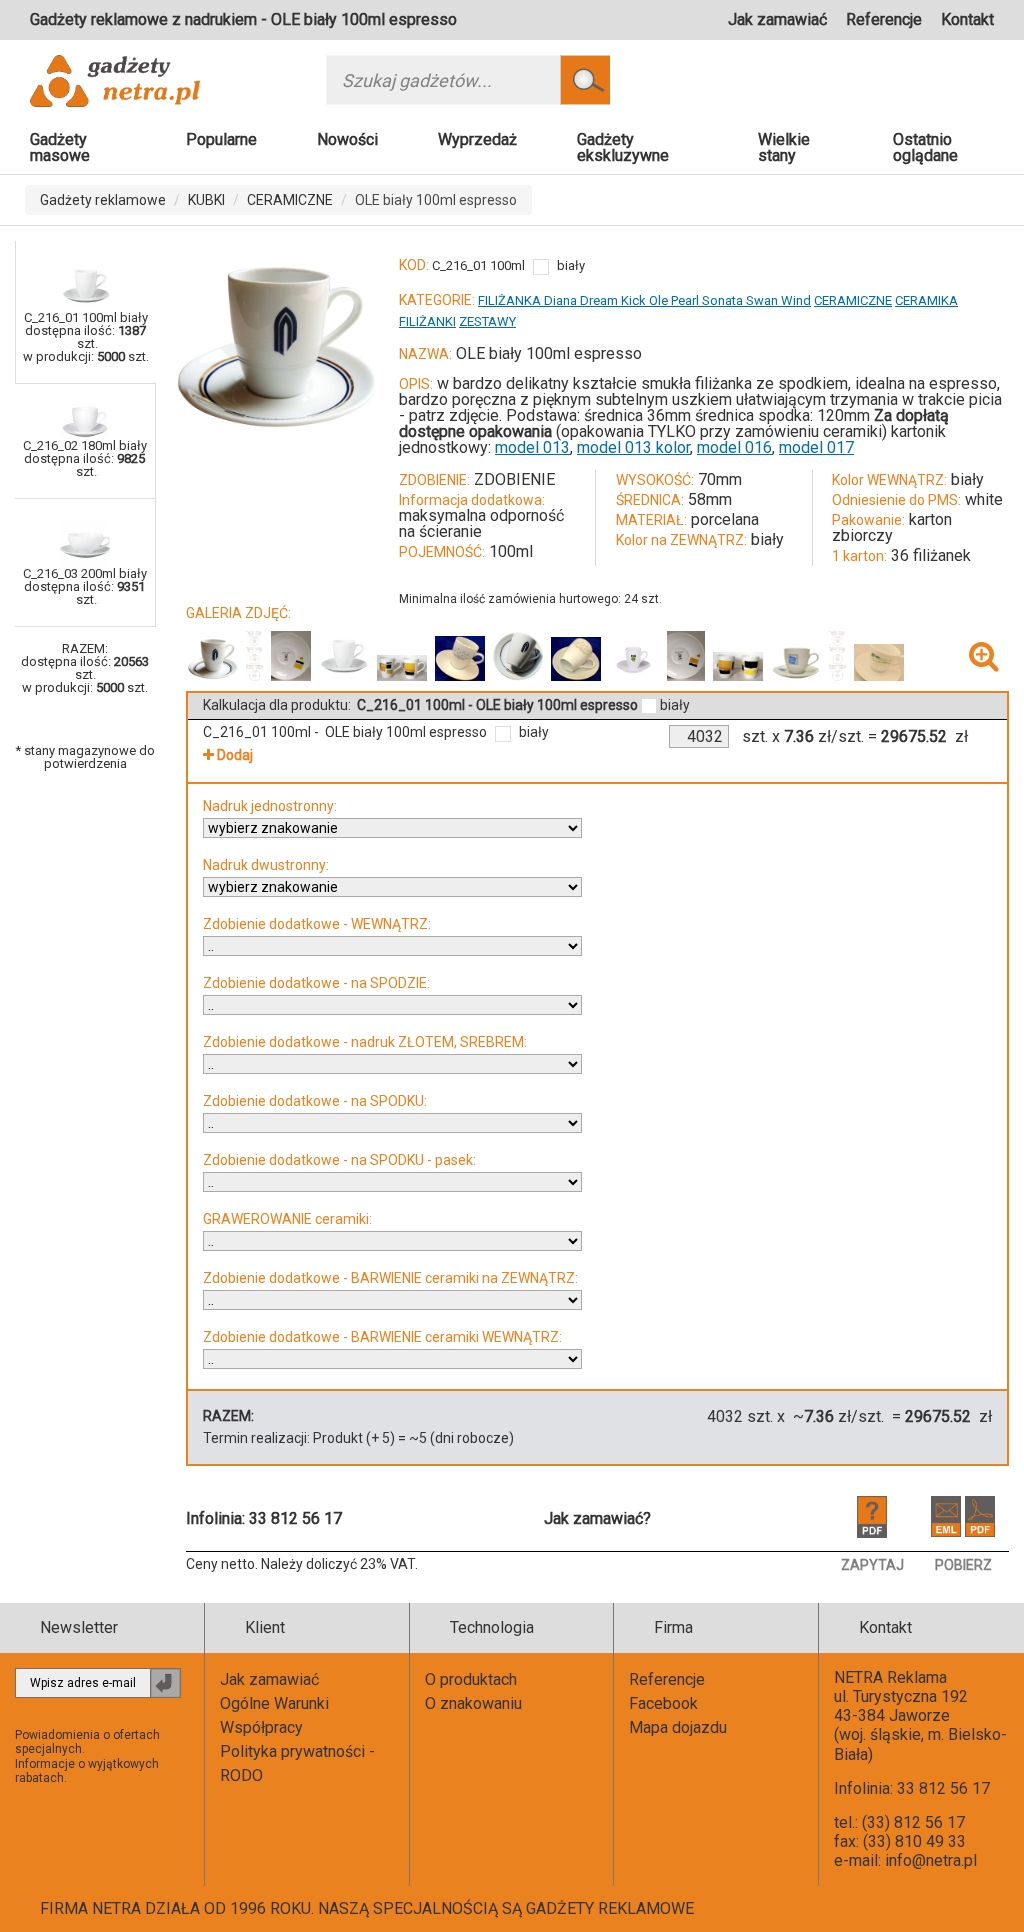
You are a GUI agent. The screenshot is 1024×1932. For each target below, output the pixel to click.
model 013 (532, 447)
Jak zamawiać (777, 19)
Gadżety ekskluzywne (623, 147)
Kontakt (967, 19)
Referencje (884, 19)
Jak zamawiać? (597, 1518)
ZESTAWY (487, 321)
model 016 (734, 447)
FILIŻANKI (427, 321)
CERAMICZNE (290, 200)
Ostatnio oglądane (925, 147)
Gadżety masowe (60, 147)
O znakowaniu (473, 1703)
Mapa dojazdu (678, 1727)
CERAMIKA (926, 300)
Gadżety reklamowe (103, 200)
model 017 (816, 447)
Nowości (347, 139)
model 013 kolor (633, 447)
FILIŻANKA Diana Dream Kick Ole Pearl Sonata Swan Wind (644, 300)
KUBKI (206, 200)
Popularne (221, 139)
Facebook (663, 1703)
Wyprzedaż (477, 139)
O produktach (471, 1679)
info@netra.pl (931, 1860)
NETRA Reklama (890, 1677)
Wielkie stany (784, 147)
